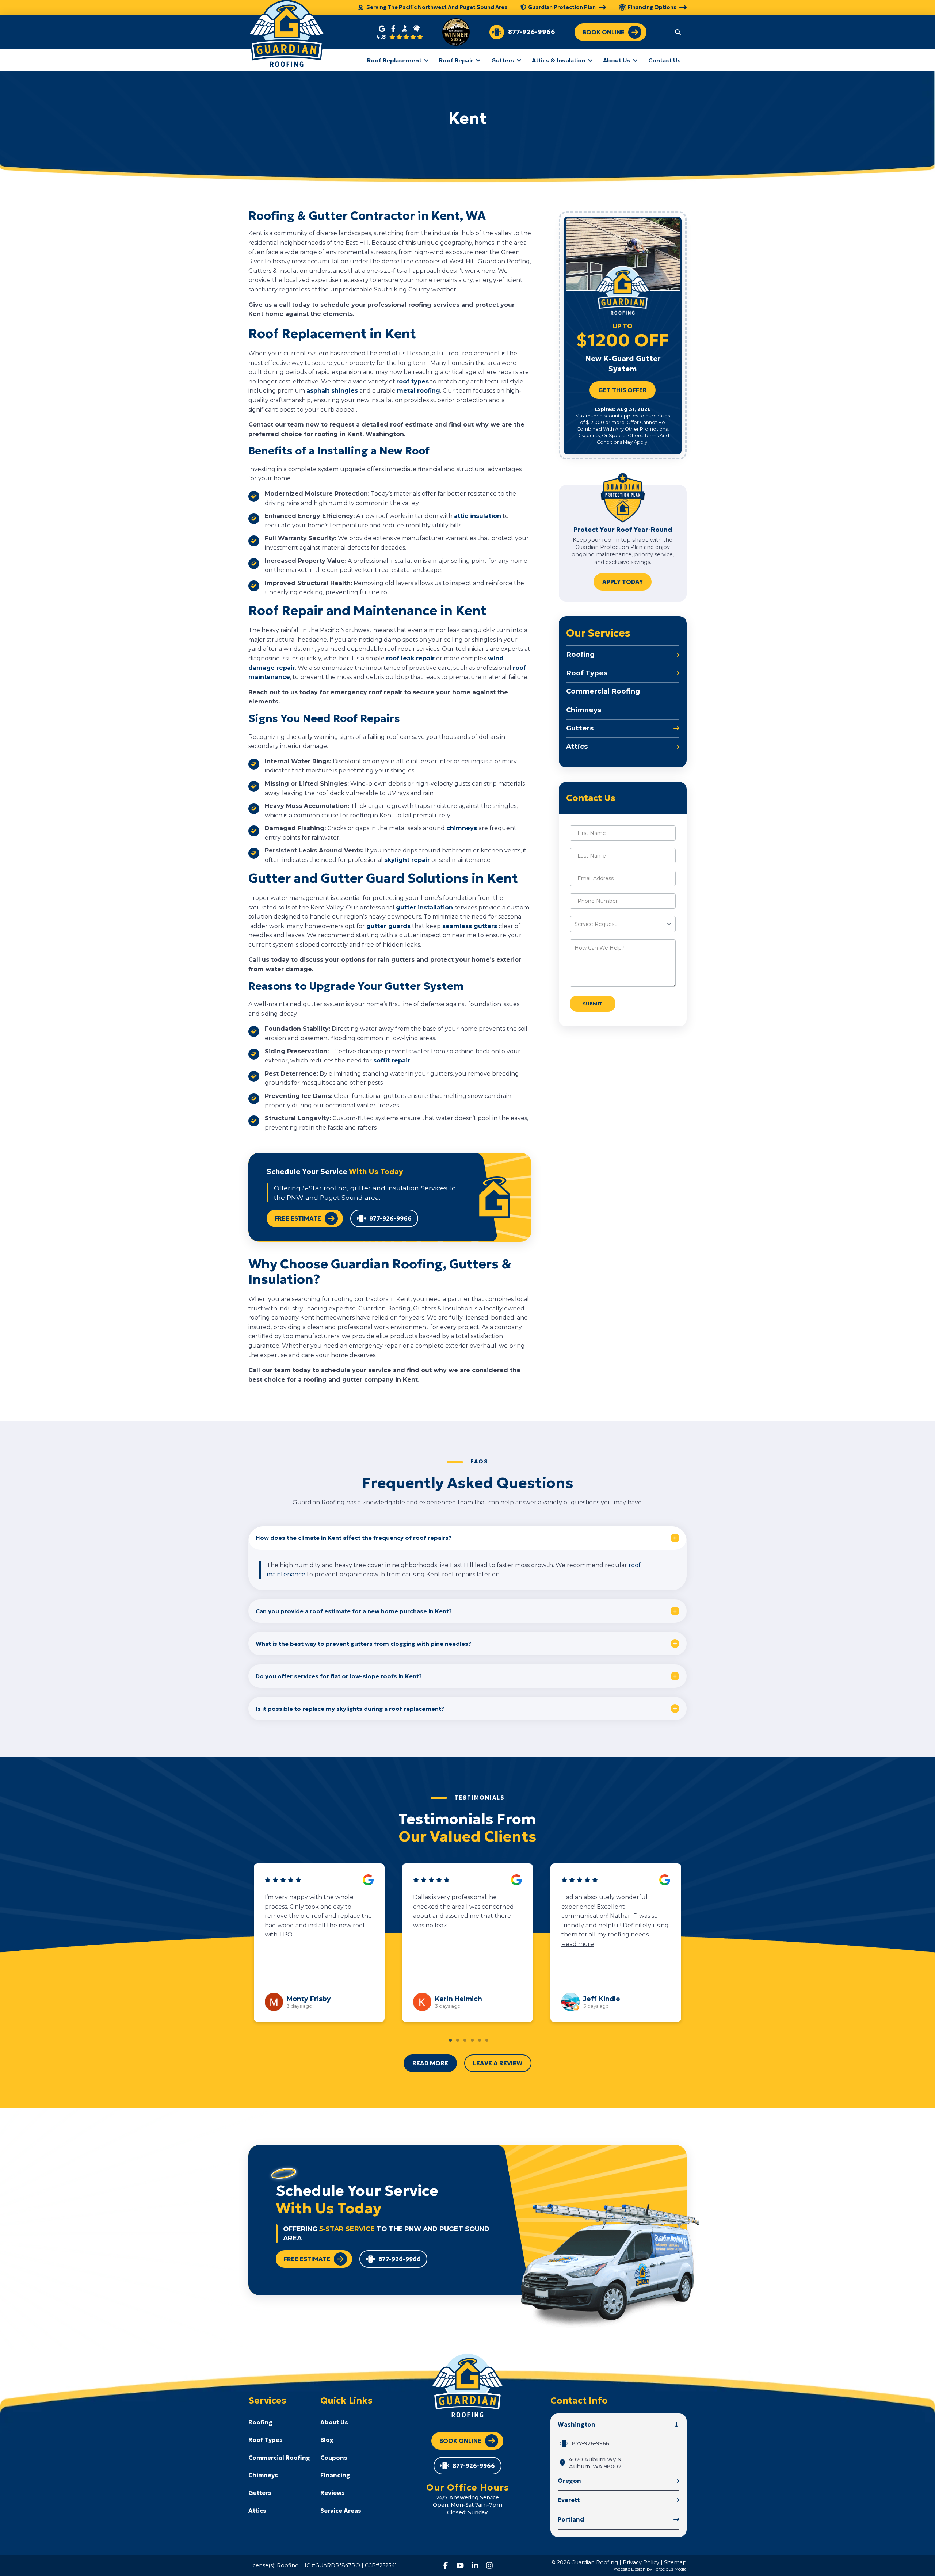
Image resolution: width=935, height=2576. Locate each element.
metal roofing (419, 391)
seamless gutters (470, 926)
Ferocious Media (670, 2569)
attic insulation (478, 516)
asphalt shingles (332, 391)
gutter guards (388, 926)
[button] (678, 32)
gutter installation (424, 907)
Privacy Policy (641, 2562)
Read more (308, 1934)
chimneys (462, 828)
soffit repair (392, 1060)
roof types (413, 381)
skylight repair (407, 860)
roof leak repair (410, 658)
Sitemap (675, 2562)
